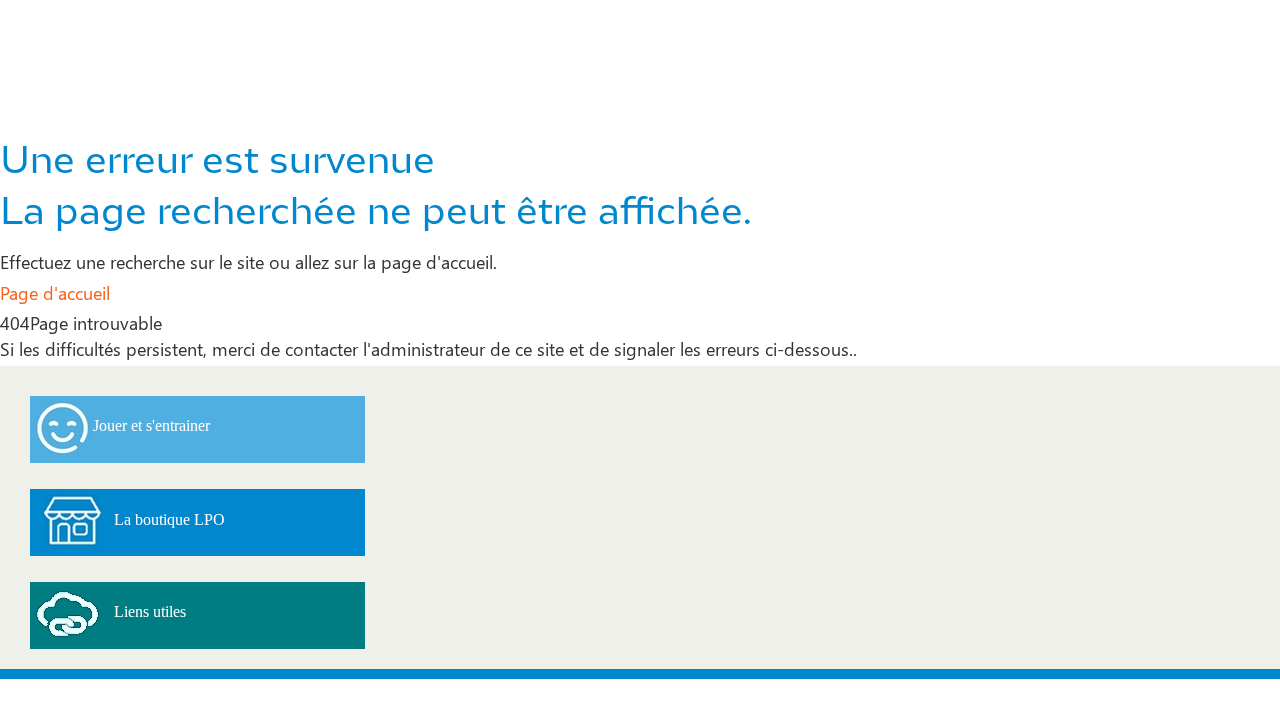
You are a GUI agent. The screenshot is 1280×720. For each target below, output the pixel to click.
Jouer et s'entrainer (151, 425)
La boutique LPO (169, 519)
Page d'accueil (55, 292)
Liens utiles (150, 611)
